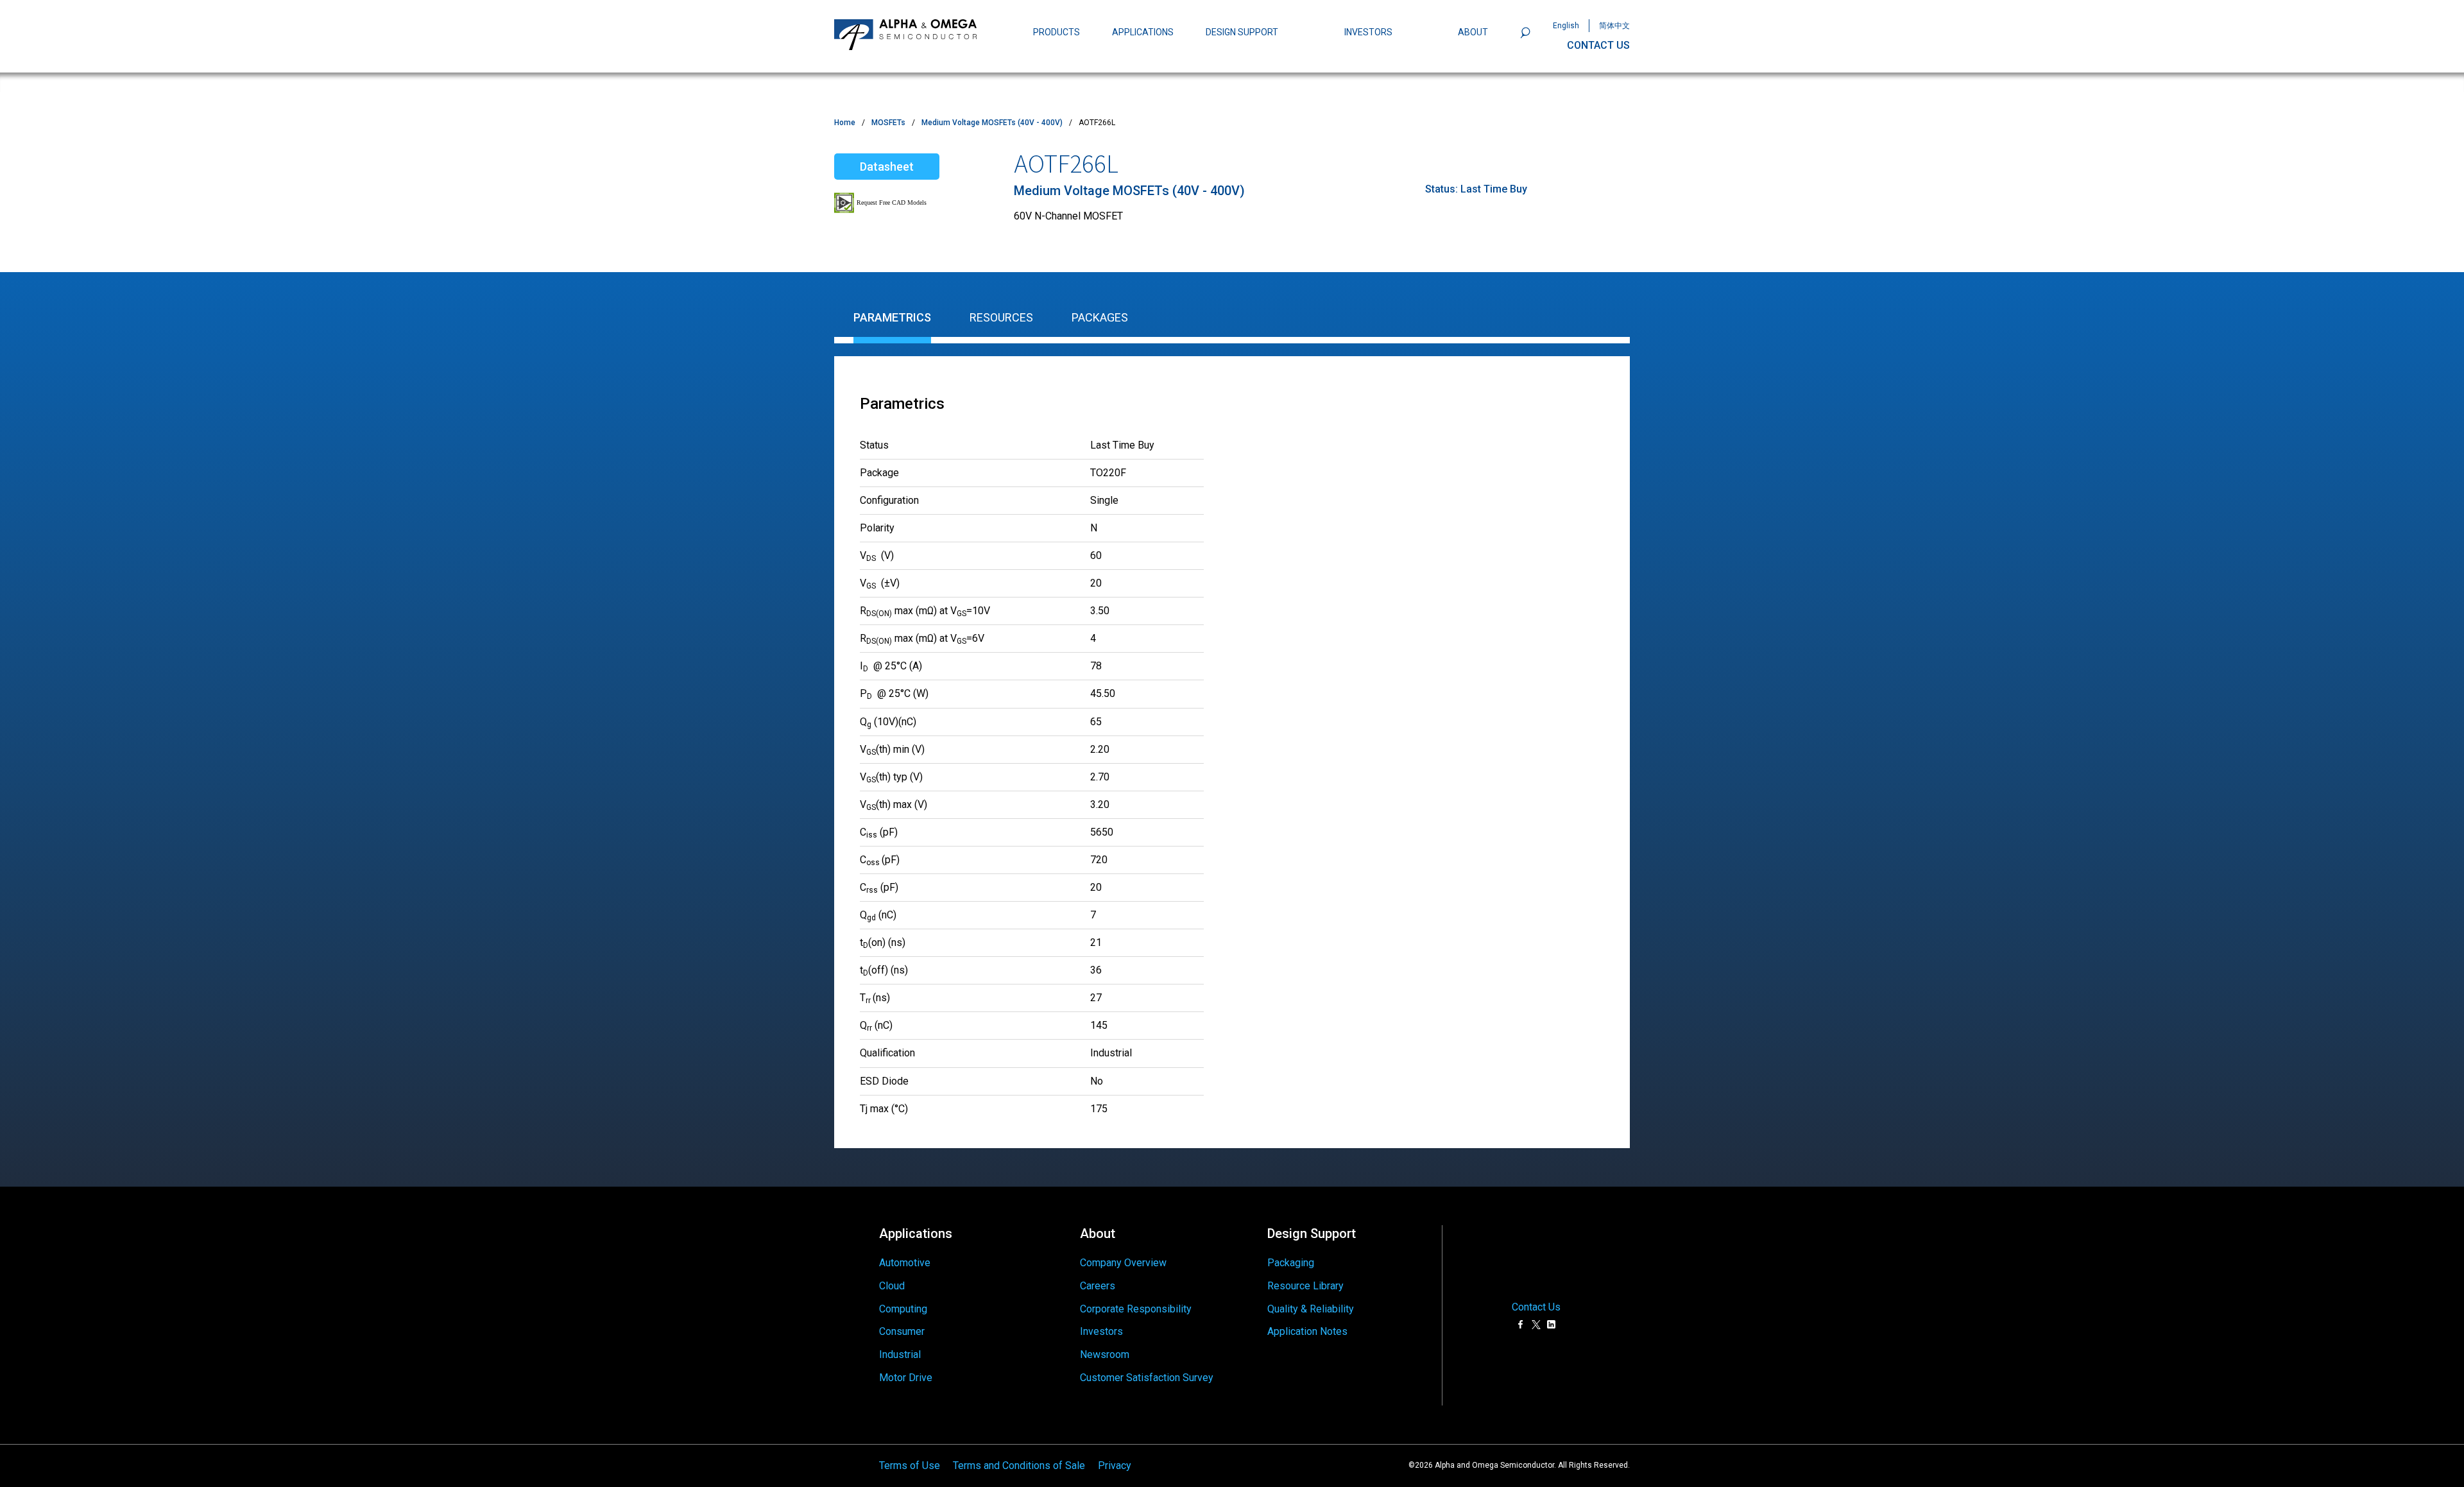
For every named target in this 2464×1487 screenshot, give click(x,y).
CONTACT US (1598, 45)
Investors (1101, 1331)
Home (845, 123)
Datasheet (887, 167)
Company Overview (1123, 1263)
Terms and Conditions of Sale (1019, 1466)
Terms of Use (910, 1466)
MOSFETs (888, 123)
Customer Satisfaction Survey (1147, 1378)
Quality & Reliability (1311, 1309)
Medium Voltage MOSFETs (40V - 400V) (992, 123)
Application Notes (1307, 1331)
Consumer (902, 1331)
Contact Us (1536, 1307)
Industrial (900, 1354)
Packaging (1291, 1263)
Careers (1098, 1286)
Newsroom (1105, 1354)
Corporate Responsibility (1136, 1309)
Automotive (905, 1263)
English (1566, 26)
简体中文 (1614, 26)
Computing (903, 1309)
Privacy (1115, 1466)
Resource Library (1305, 1286)
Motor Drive (906, 1378)
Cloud (892, 1286)
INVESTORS (1368, 32)
